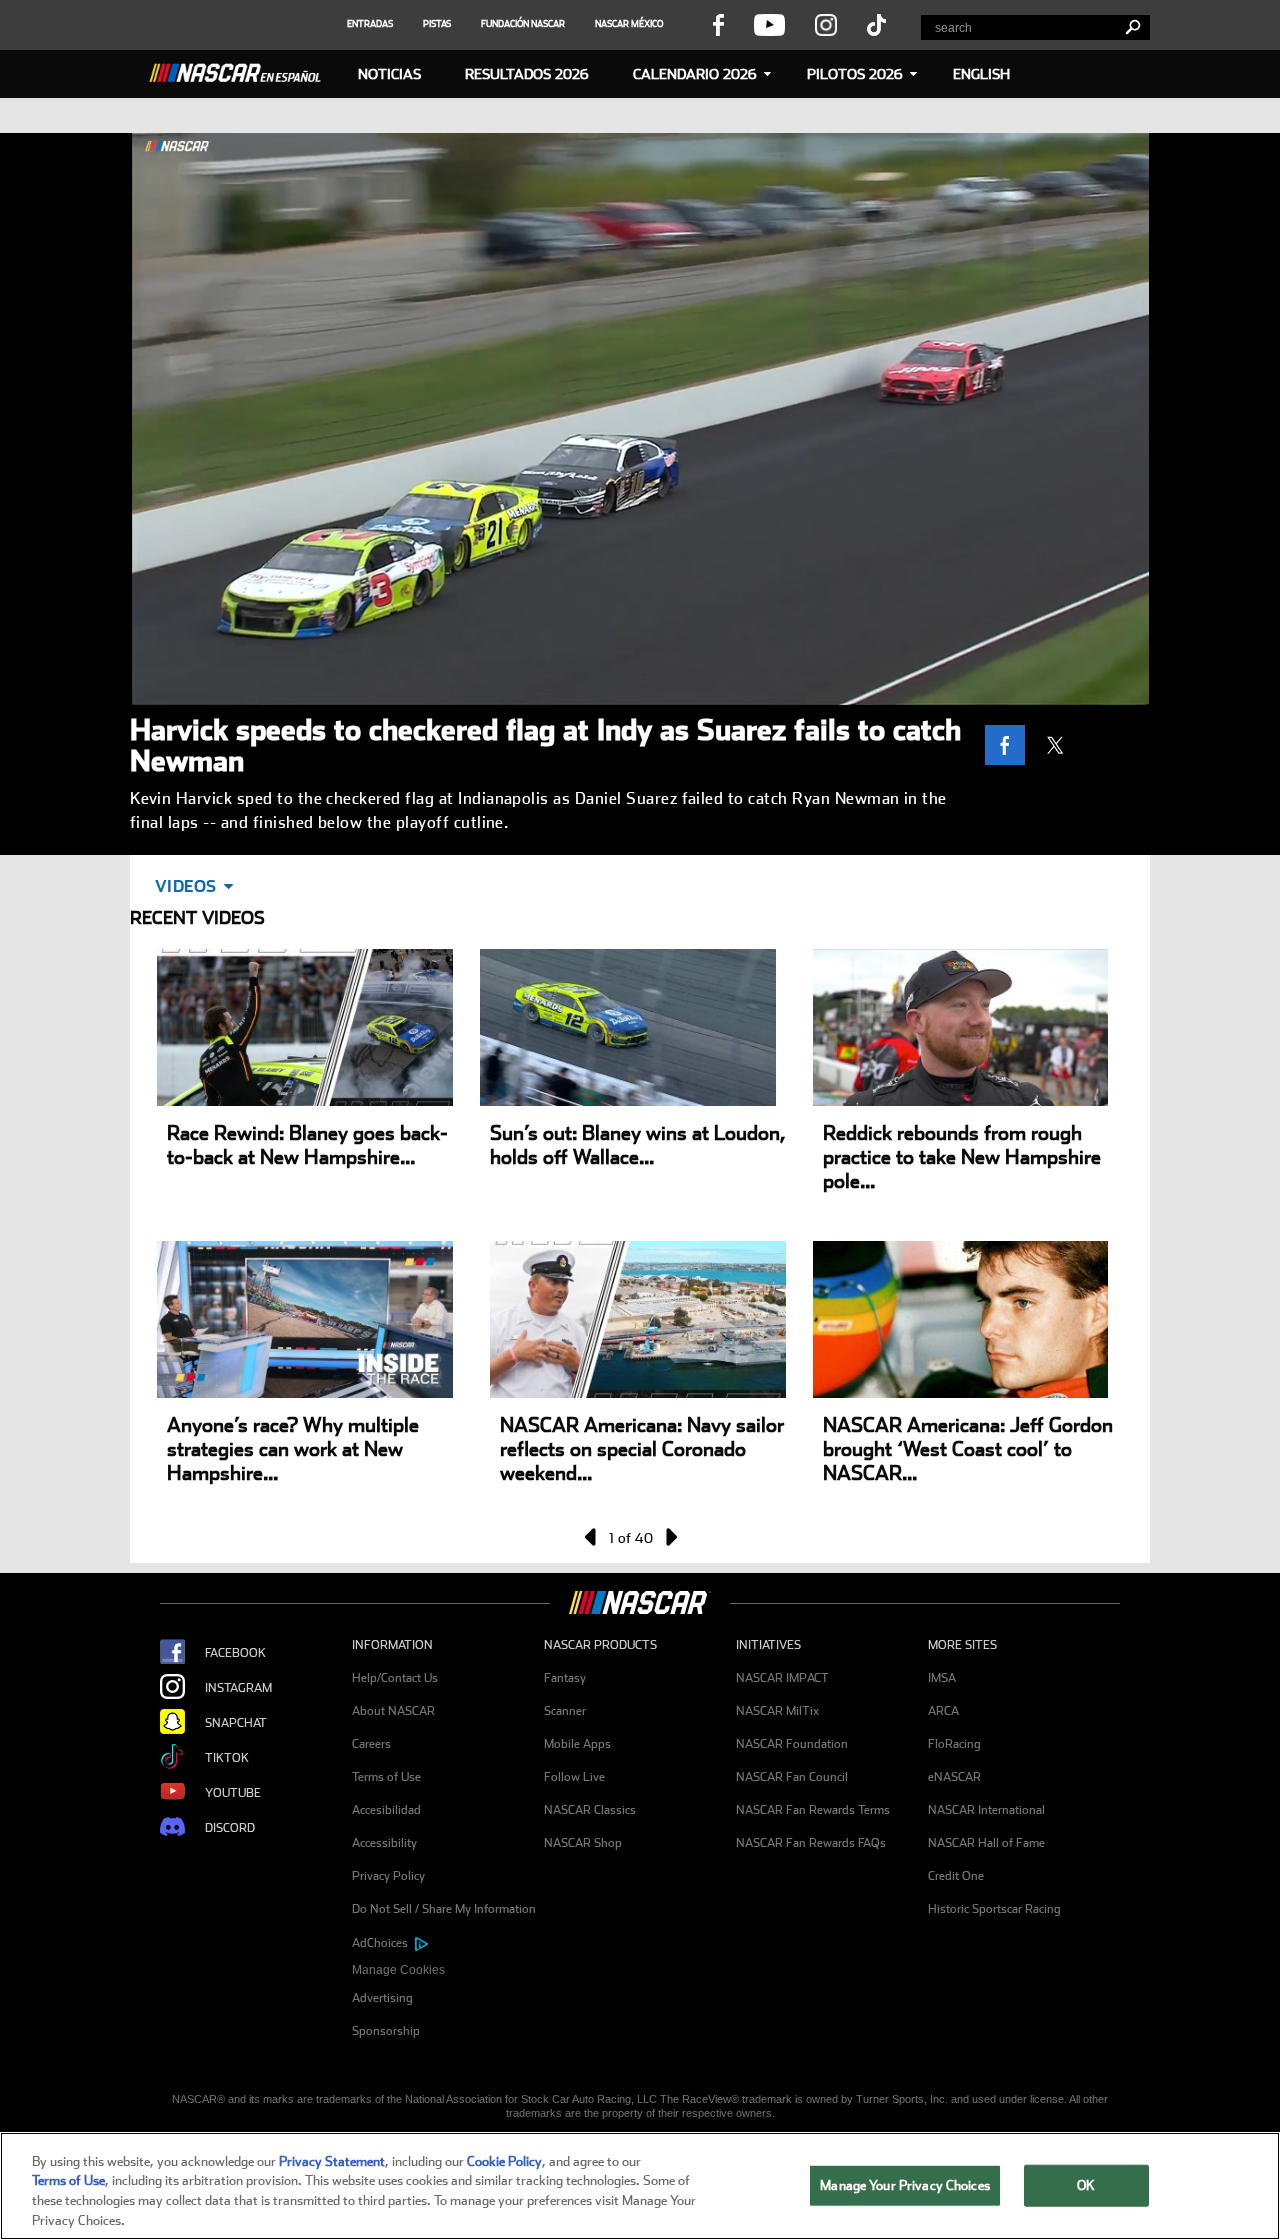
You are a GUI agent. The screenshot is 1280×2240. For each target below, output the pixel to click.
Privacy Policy (388, 1876)
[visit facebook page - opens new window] (718, 24)
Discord (230, 1828)
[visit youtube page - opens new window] (769, 24)
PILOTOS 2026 (855, 74)
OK (1086, 2185)
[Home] (243, 70)
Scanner (565, 1711)
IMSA (942, 1678)
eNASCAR (954, 1777)
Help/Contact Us (395, 1678)
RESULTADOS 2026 (527, 74)
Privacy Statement (332, 2161)
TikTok (227, 1758)
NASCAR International (986, 1810)
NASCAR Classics (590, 1810)
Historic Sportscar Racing (994, 1909)
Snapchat (236, 1723)
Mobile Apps (577, 1744)
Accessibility (384, 1843)
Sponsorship (386, 2031)
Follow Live (574, 1777)
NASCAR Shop (583, 1843)
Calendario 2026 (695, 74)
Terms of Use (386, 1777)
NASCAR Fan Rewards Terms (813, 1810)
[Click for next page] (670, 1537)
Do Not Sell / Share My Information (444, 1909)
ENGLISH (981, 74)
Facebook (235, 1653)
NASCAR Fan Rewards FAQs (811, 1843)
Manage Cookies (398, 1970)
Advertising (382, 1998)
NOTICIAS (389, 74)
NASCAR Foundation (792, 1744)
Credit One (956, 1876)
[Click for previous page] (592, 1537)
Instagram (238, 1688)
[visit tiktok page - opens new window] (876, 24)
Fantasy (565, 1678)
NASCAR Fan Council (792, 1777)
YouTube (233, 1793)
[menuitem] (448, 1970)
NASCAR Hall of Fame (986, 1843)
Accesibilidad (386, 1810)
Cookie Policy (504, 2161)
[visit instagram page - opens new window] (826, 24)
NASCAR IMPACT (782, 1678)
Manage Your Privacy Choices (905, 2185)
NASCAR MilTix (777, 1711)
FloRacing (954, 1744)
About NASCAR (393, 1711)
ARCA (943, 1711)
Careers (371, 1744)
